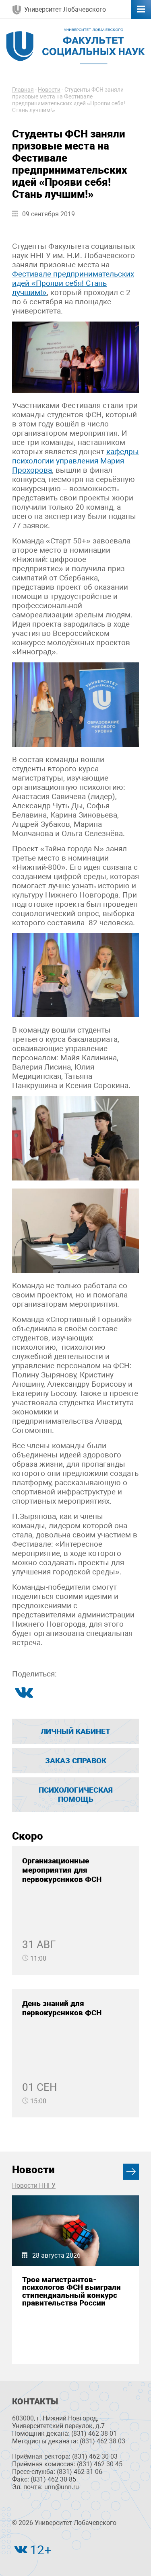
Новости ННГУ (34, 2186)
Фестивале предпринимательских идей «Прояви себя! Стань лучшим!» (73, 283)
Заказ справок (76, 1761)
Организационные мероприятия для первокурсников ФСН (62, 1870)
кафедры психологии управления (75, 456)
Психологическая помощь (76, 1795)
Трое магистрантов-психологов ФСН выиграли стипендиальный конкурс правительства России (71, 2291)
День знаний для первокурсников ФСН (62, 2008)
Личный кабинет (75, 1731)
